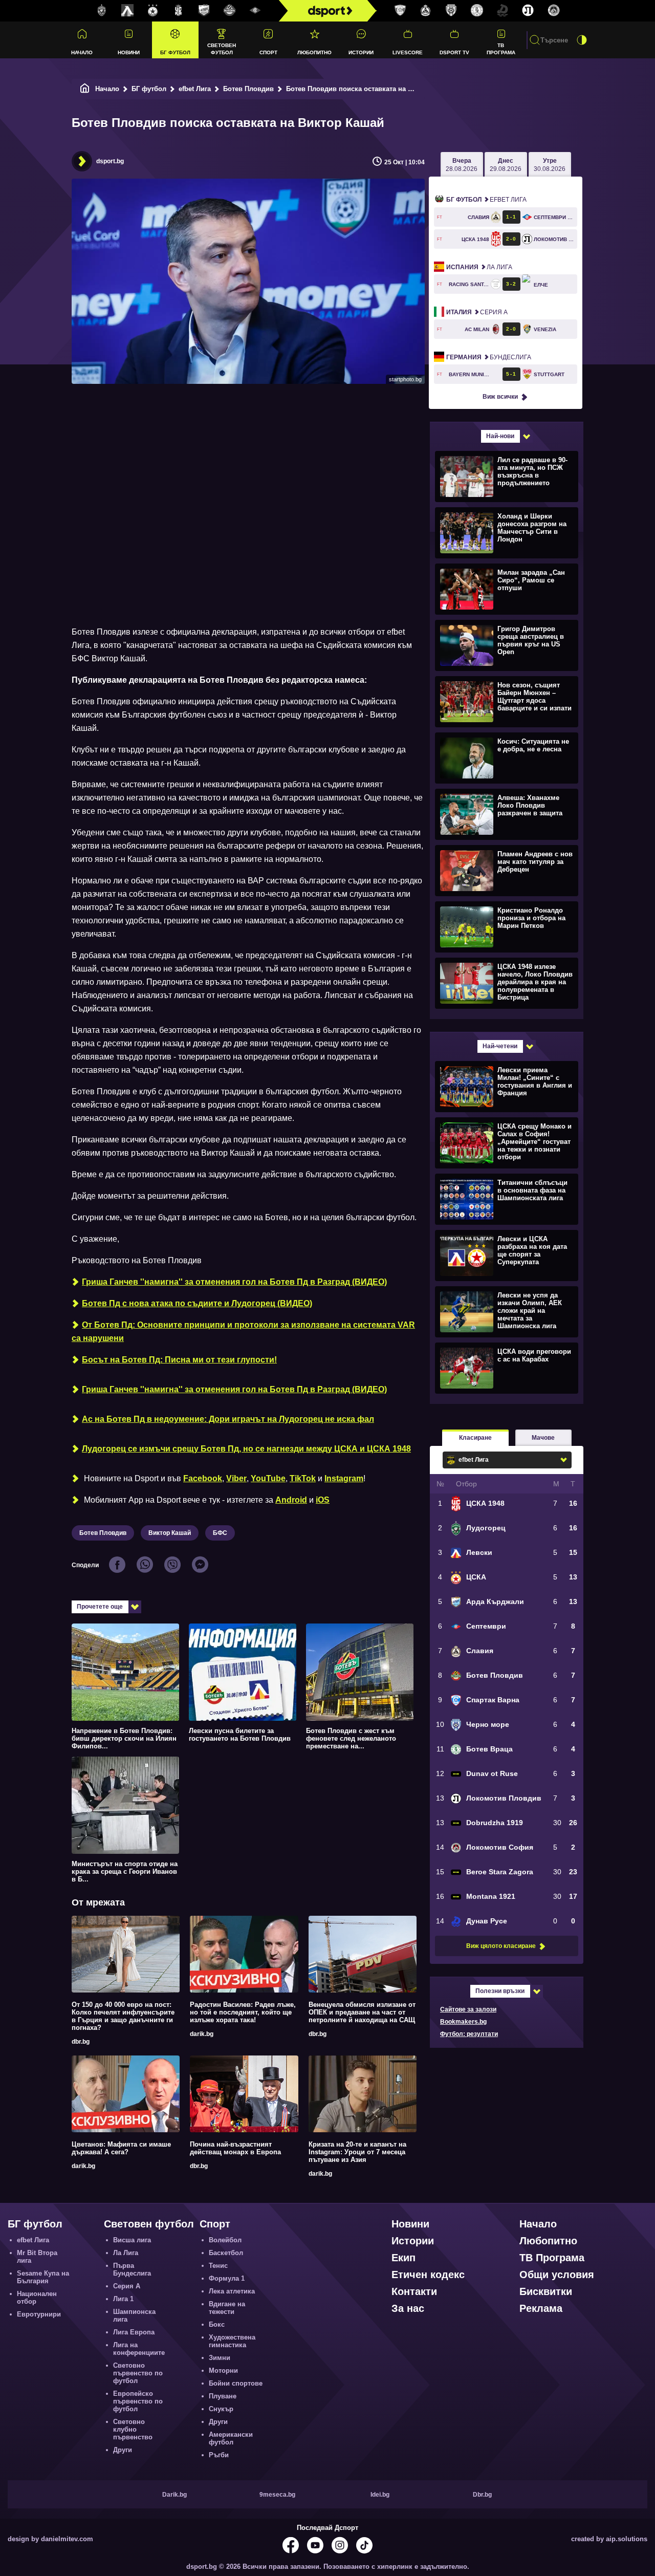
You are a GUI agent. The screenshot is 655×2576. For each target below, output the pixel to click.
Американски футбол (231, 2438)
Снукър (221, 2409)
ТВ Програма (501, 49)
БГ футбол (175, 52)
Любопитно (314, 52)
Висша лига (132, 2240)
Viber (236, 1478)
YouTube (268, 1478)
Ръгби (219, 2455)
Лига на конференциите (139, 2349)
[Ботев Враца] (477, 11)
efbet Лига (195, 89)
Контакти (414, 2291)
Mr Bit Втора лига (37, 2257)
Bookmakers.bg (463, 2022)
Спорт (268, 52)
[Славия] (426, 11)
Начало (82, 52)
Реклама (541, 2308)
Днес (506, 165)
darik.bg (202, 2034)
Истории (361, 52)
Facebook (203, 1478)
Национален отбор (37, 2298)
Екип (403, 2258)
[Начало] (85, 89)
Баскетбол (226, 2253)
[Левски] (127, 11)
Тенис (218, 2266)
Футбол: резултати (469, 2034)
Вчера (462, 165)
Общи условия (557, 2275)
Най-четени (500, 1046)
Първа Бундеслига (132, 2269)
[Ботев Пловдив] (230, 11)
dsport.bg (110, 161)
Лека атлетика (232, 2291)
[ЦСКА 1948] (179, 11)
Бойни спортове (236, 2383)
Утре (550, 165)
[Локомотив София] (554, 11)
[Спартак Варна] (400, 11)
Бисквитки (546, 2291)
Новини (129, 52)
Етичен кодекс (428, 2275)
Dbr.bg (482, 2495)
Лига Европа (134, 2332)
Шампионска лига (134, 2315)
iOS (323, 1500)
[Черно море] (451, 11)
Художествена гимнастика (232, 2341)
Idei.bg (380, 2495)
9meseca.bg (277, 2495)
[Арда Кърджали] (204, 11)
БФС (220, 1533)
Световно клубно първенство (133, 2429)
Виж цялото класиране (501, 1946)
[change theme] (582, 40)
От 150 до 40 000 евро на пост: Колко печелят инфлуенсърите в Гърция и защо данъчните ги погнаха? (123, 2016)
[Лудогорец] (102, 11)
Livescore (408, 52)
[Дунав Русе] (503, 11)
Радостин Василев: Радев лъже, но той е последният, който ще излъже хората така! (243, 2012)
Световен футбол (222, 49)
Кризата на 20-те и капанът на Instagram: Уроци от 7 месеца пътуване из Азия (357, 2152)
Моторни (223, 2371)
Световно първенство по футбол (138, 2373)
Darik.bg (174, 2495)
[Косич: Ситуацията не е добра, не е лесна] (505, 757)
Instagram (344, 1478)
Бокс (217, 2324)
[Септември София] (255, 11)
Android (291, 1500)
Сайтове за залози (468, 2009)
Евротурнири (39, 2314)
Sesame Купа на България (43, 2277)
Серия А (477, 312)
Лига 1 (123, 2299)
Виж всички (500, 397)
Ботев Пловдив (248, 89)
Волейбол (225, 2240)
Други (123, 2450)
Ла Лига (479, 267)
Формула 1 (227, 2278)
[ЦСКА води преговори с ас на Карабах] (505, 1368)
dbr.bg (81, 2042)
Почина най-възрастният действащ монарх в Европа (235, 2148)
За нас (408, 2308)
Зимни (220, 2358)
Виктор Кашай (170, 1533)
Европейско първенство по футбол (138, 2401)
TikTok (303, 1478)
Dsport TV (454, 52)
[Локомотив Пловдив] (528, 11)
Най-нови (500, 436)
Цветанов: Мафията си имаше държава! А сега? (121, 2148)
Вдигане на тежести (227, 2308)
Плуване (223, 2396)
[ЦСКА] (153, 11)
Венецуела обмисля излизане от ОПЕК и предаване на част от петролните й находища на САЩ (362, 2012)
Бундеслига (489, 357)
